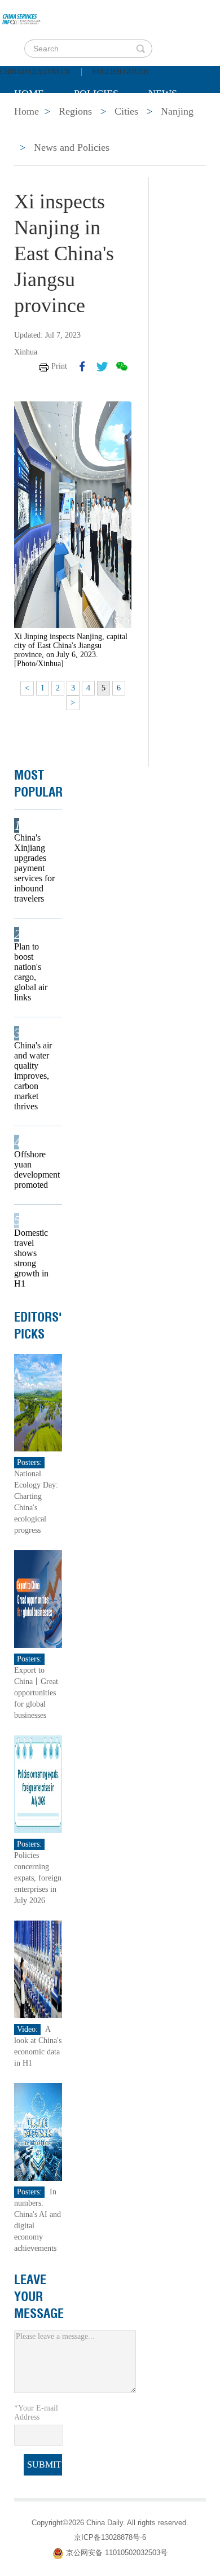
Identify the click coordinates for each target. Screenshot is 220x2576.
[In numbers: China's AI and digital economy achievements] (38, 2131)
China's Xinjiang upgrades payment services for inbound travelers (34, 868)
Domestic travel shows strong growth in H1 (31, 1258)
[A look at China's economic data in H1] (38, 1969)
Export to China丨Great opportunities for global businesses (36, 1693)
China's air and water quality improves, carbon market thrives (33, 1076)
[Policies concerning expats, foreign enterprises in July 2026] (38, 1784)
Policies (96, 94)
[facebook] (82, 366)
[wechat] (122, 366)
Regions (178, 122)
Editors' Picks (38, 1326)
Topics (108, 122)
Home (29, 94)
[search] (140, 49)
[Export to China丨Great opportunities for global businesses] (38, 1598)
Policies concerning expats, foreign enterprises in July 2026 (38, 1878)
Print (59, 366)
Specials (38, 122)
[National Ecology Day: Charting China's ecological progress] (38, 1402)
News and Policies (72, 147)
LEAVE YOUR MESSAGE (39, 2297)
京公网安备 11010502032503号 (117, 2553)
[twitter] (102, 366)
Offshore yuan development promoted (34, 1169)
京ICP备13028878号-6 (110, 2537)
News (163, 94)
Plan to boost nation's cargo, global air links (31, 972)
